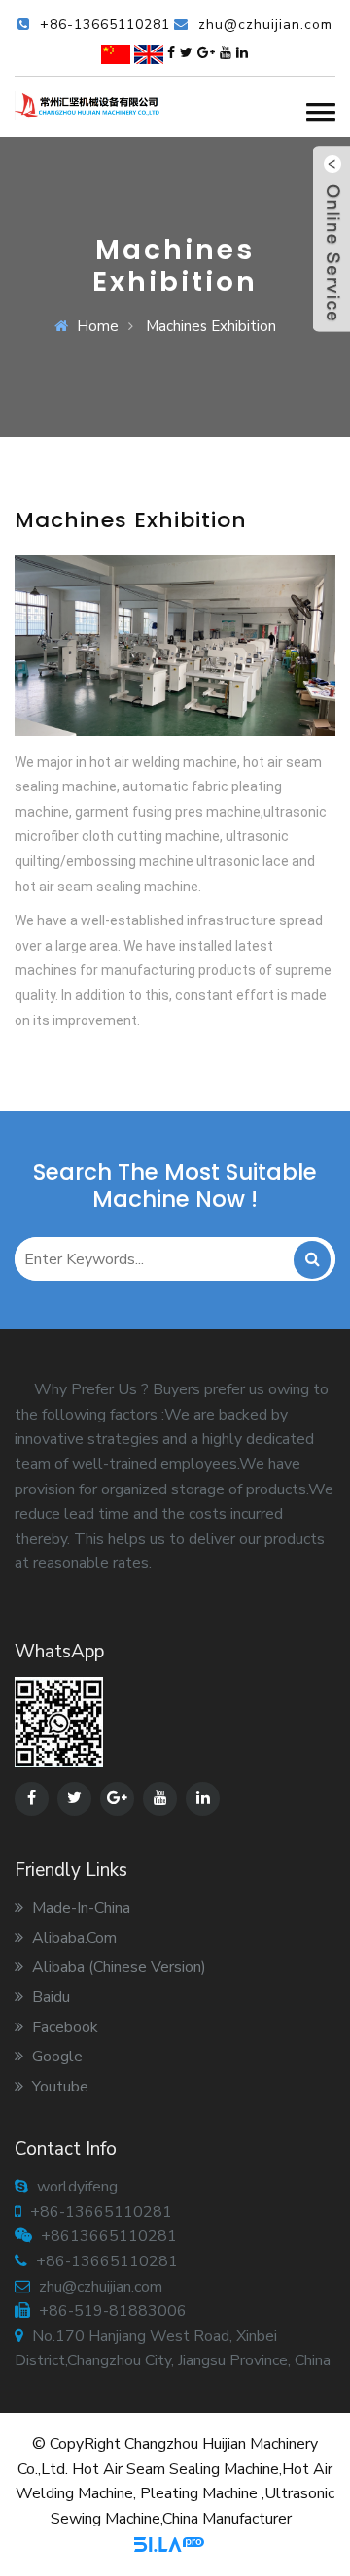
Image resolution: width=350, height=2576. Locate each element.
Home (98, 326)
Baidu (49, 1997)
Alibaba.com (72, 1938)
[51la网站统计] (169, 2543)
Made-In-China (79, 1908)
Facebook (63, 2027)
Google (55, 2057)
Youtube (58, 2087)
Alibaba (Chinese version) (117, 1967)
